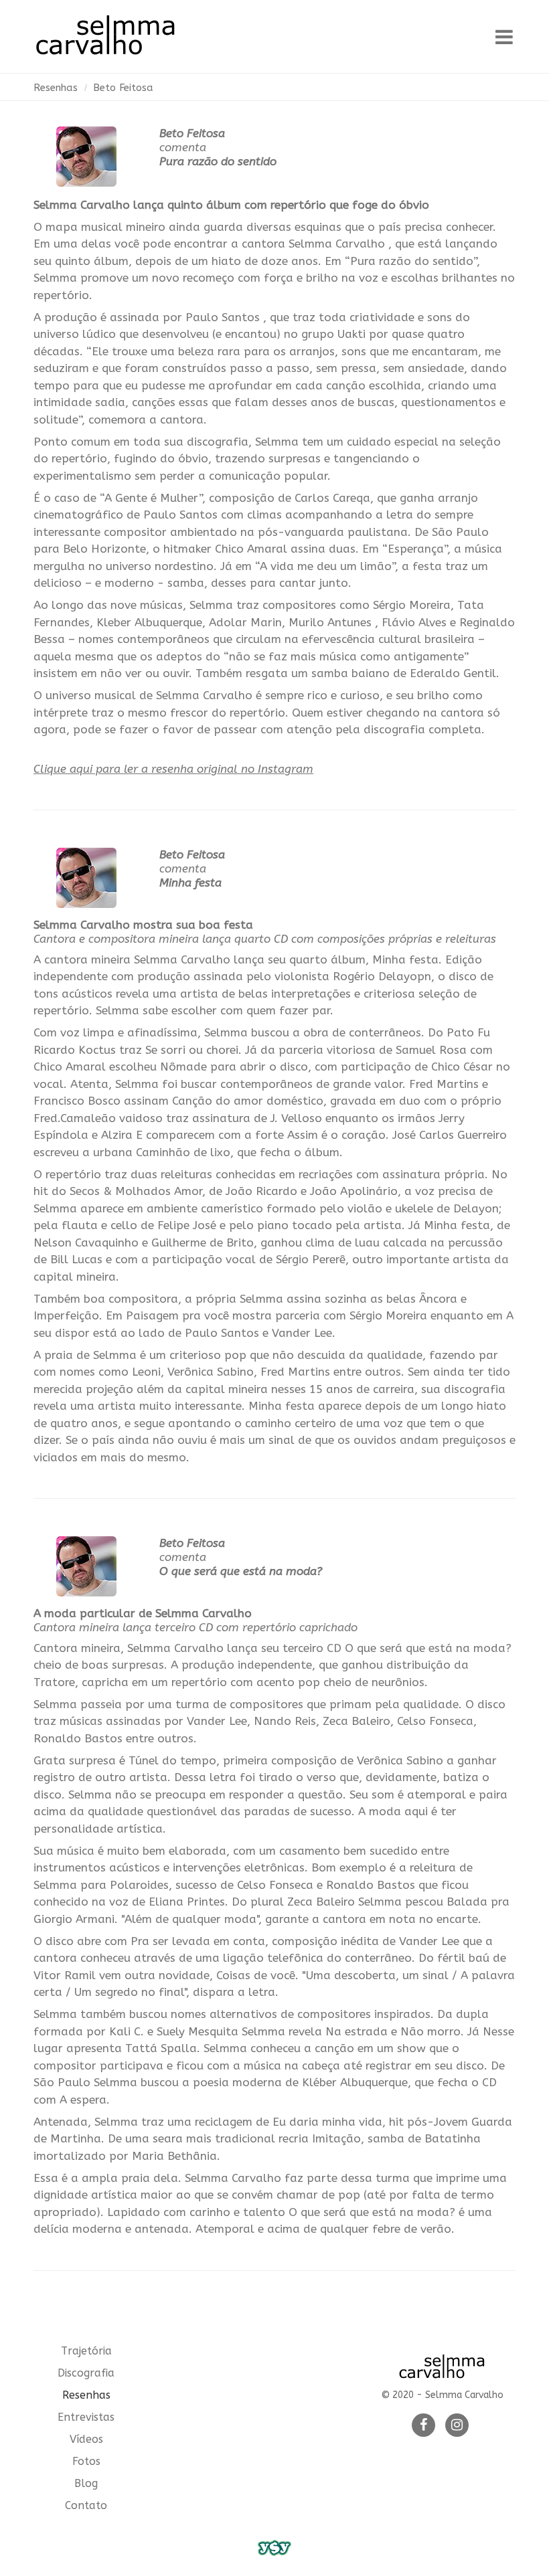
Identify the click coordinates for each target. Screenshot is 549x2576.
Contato (86, 2505)
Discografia (86, 2373)
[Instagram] (457, 2426)
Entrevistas (86, 2417)
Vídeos (86, 2439)
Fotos (86, 2461)
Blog (86, 2483)
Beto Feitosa (123, 88)
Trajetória (86, 2351)
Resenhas (56, 88)
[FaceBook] (423, 2426)
